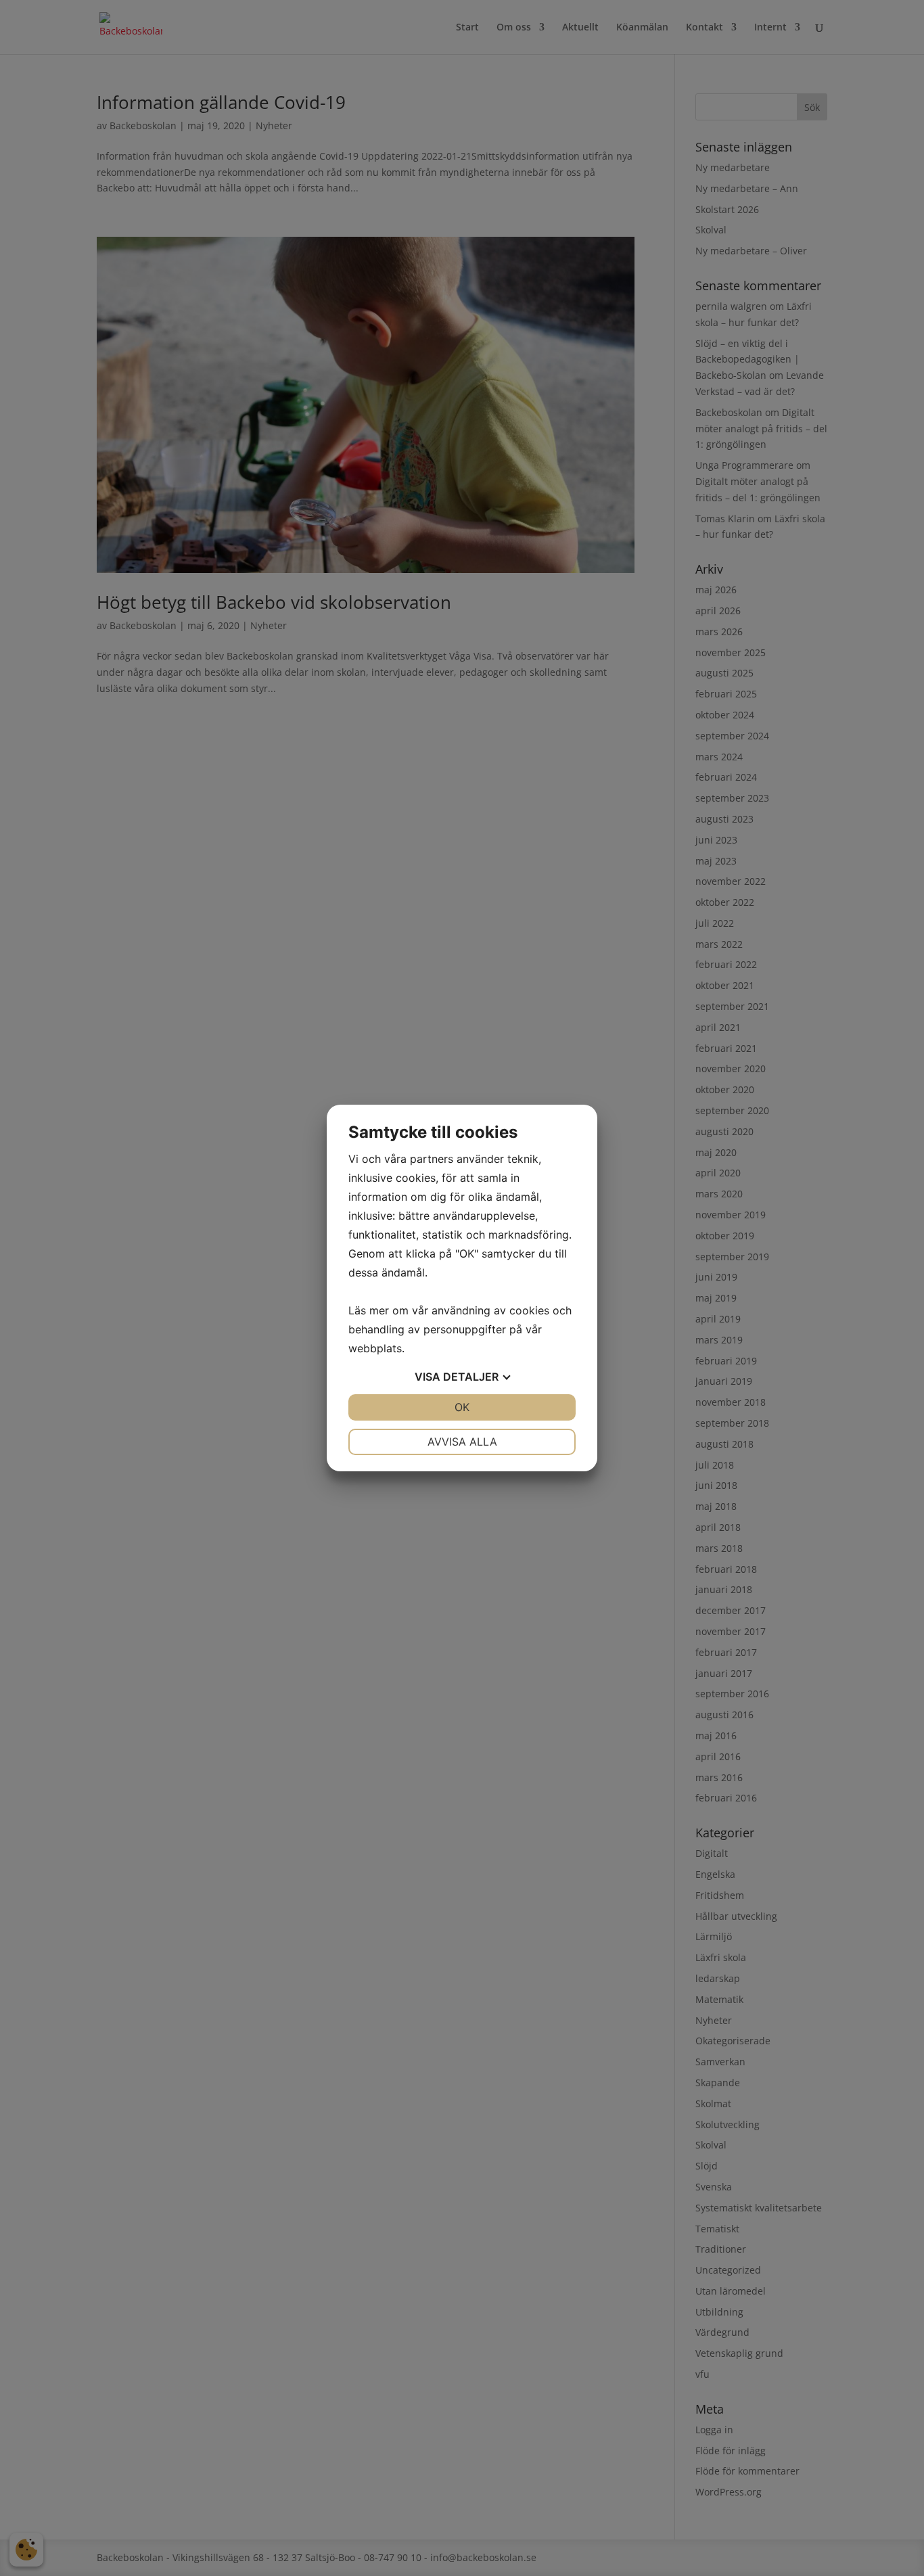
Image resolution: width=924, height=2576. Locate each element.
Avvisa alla (462, 1442)
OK (462, 1407)
